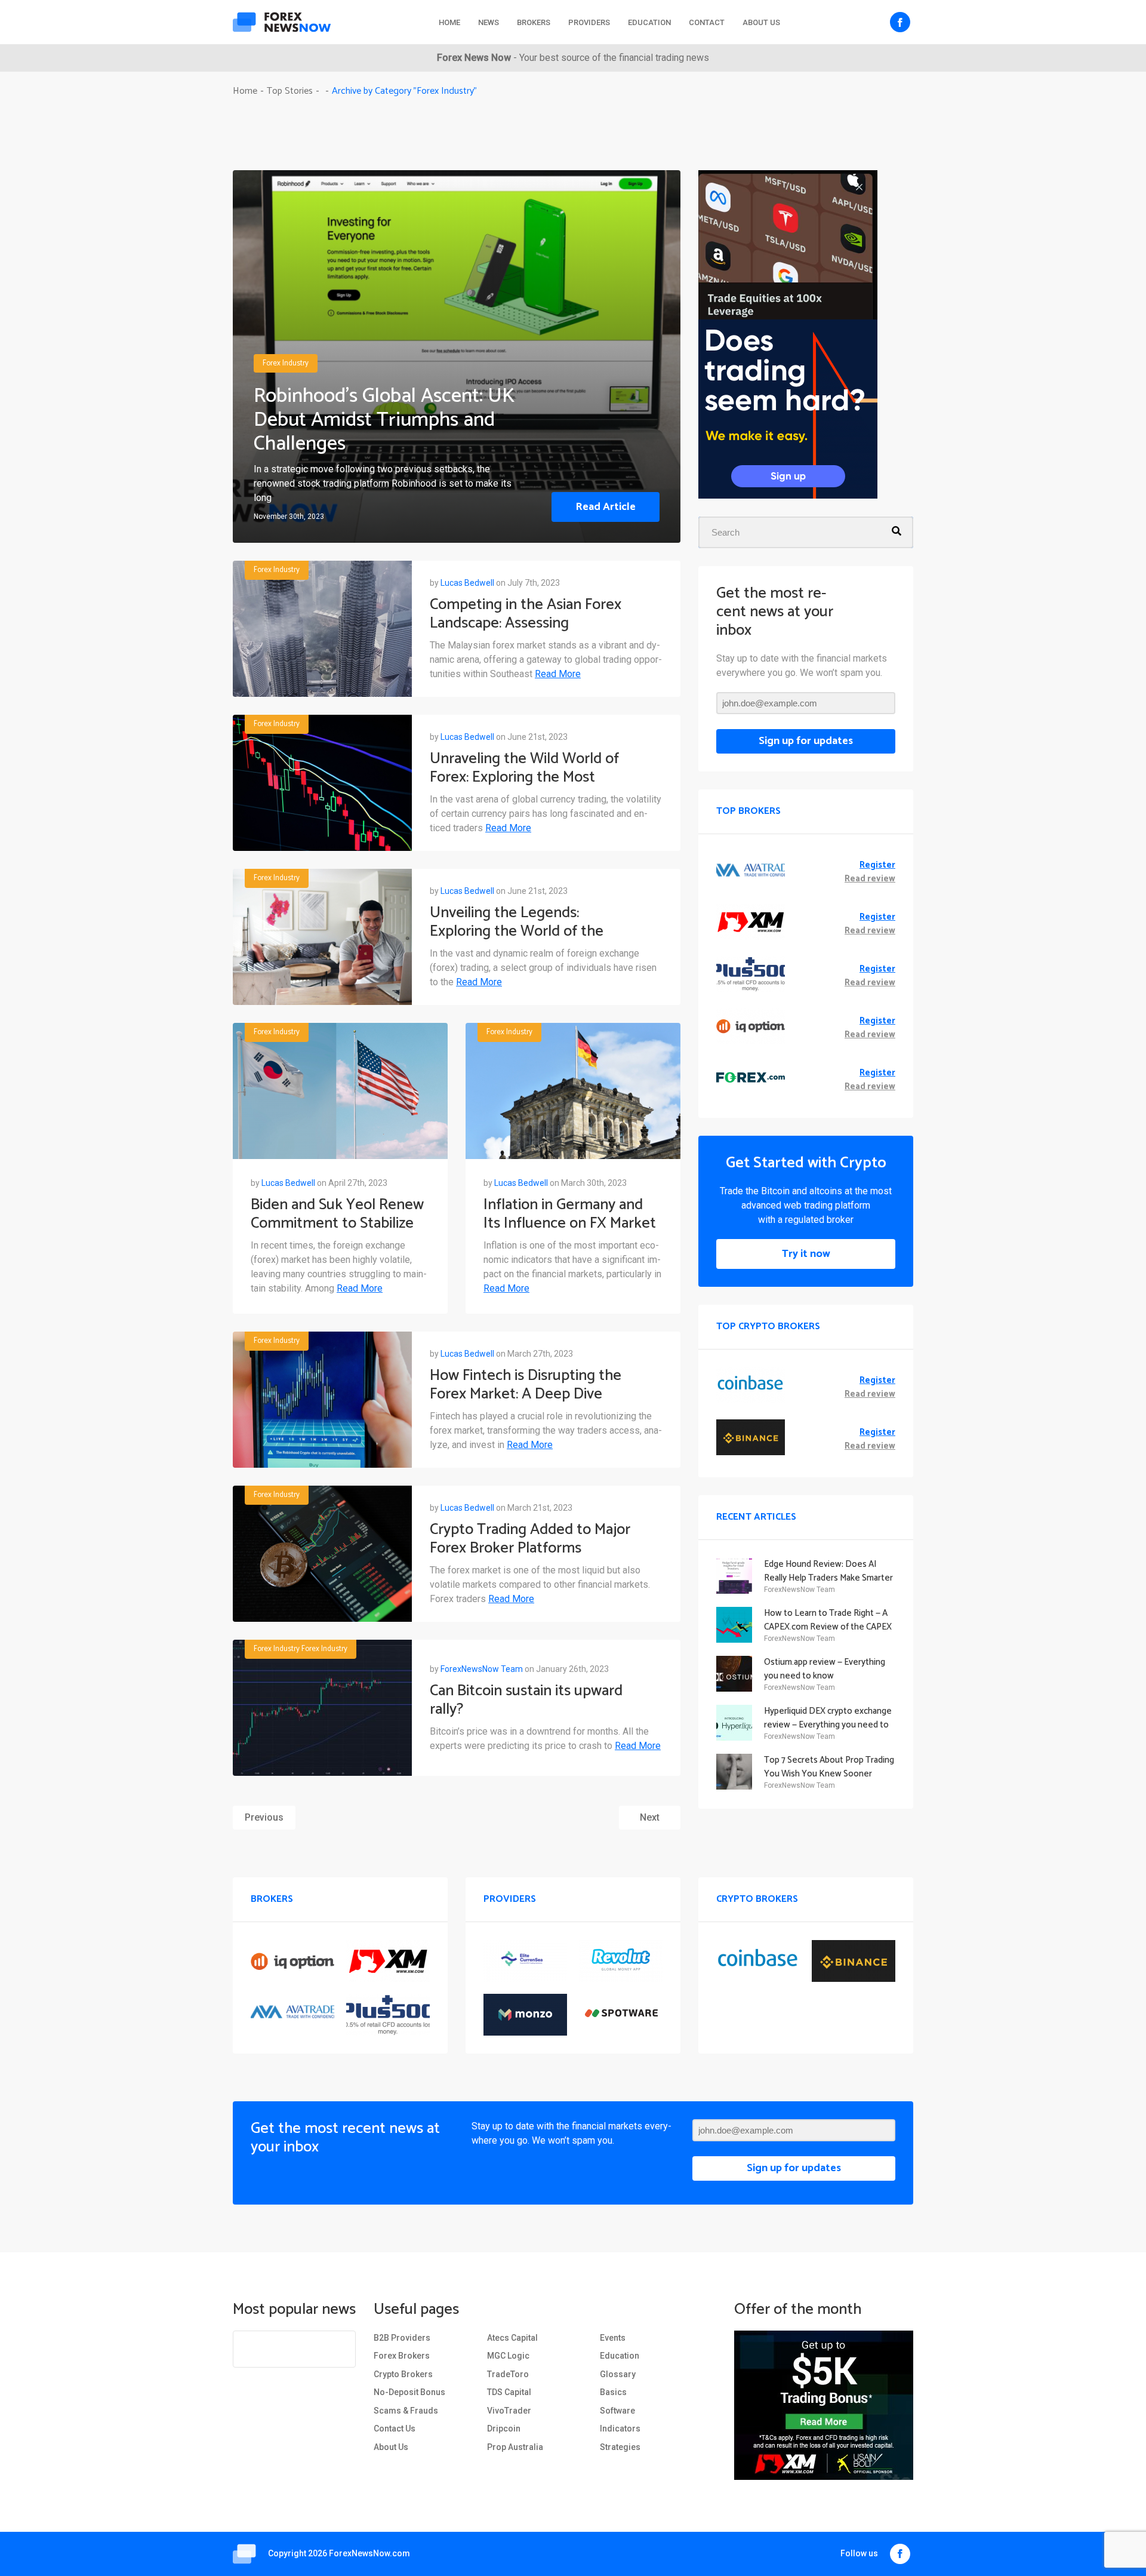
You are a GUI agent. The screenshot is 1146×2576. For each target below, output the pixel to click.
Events (613, 2338)
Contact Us (395, 2429)
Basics (613, 2392)
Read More (558, 674)
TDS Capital (509, 2392)
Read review (870, 879)
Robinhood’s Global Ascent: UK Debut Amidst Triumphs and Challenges (384, 420)
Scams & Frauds (406, 2411)
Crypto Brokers (403, 2374)
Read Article (606, 507)
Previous (264, 1817)
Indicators (620, 2429)
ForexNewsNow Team (482, 1669)
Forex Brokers (402, 2356)
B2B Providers (402, 2338)
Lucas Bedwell (467, 583)
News (489, 22)
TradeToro (508, 2374)
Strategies (620, 2447)
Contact (707, 22)
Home (449, 22)
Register (877, 866)
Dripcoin (504, 2429)
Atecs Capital (512, 2338)
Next (650, 1817)
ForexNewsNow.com (369, 2553)
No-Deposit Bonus (409, 2392)
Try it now (806, 1254)
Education (649, 22)
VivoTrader (509, 2411)
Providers (589, 22)
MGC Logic (508, 2356)
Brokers (534, 22)
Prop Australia (515, 2447)
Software (617, 2411)
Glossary (618, 2374)
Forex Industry (286, 364)
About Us (761, 22)
